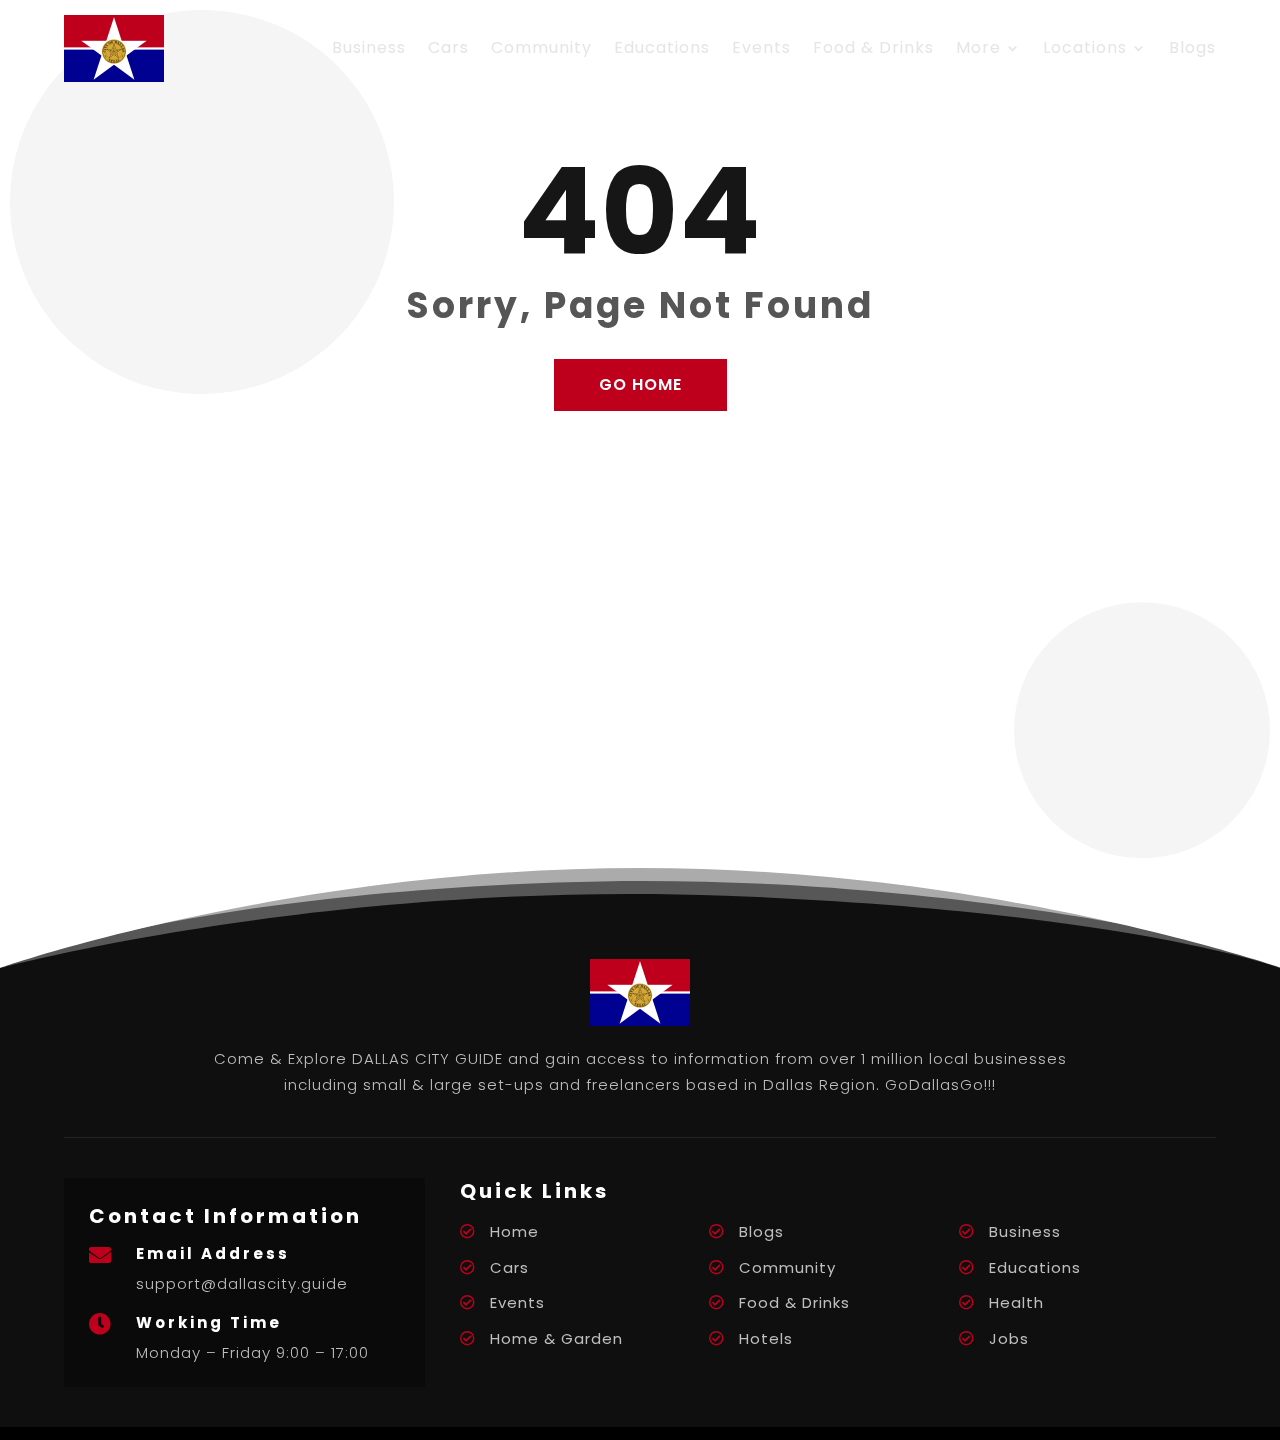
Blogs (1192, 47)
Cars (448, 47)
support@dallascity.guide (242, 1283)
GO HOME (640, 384)
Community (541, 47)
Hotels (766, 1338)
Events (761, 47)
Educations (662, 47)
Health (1016, 1302)
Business (369, 47)
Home (514, 1231)
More (978, 47)
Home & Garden (556, 1338)
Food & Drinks (873, 47)
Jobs (1009, 1338)
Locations (1085, 47)
